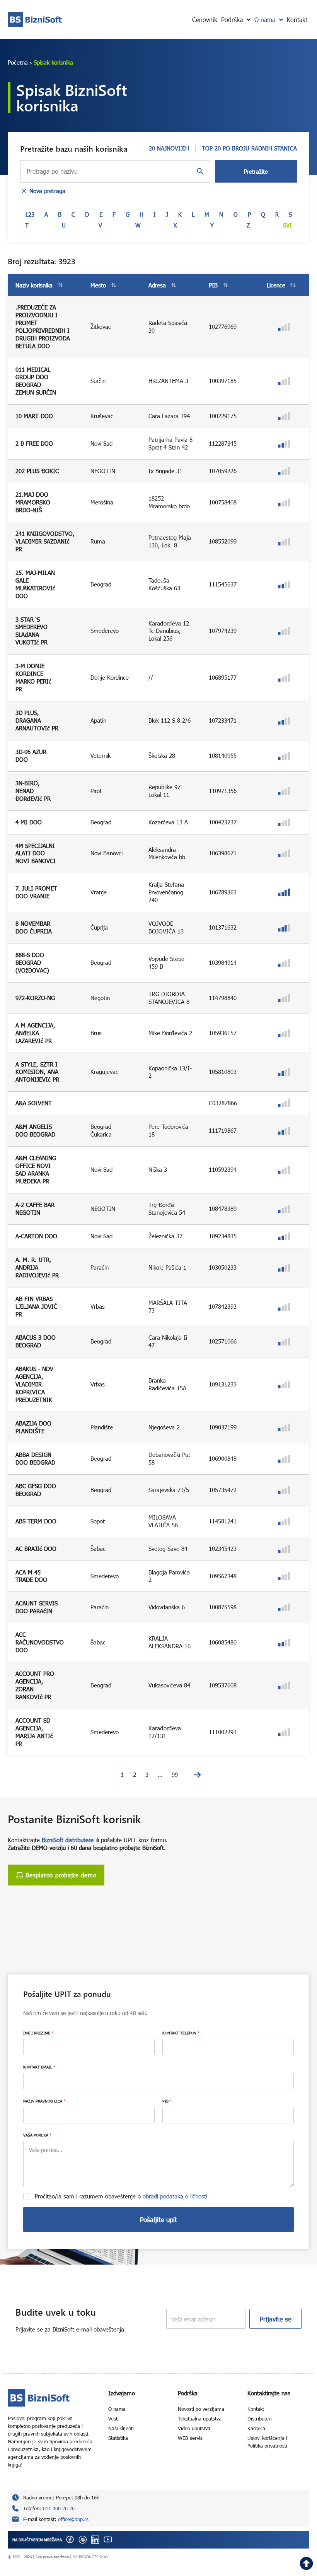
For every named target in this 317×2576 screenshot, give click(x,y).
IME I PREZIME (38, 2033)
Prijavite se (276, 2319)
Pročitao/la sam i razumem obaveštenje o (122, 2196)
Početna (18, 62)
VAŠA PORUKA (37, 2135)
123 (30, 214)
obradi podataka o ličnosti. (176, 2196)
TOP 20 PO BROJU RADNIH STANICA (249, 148)
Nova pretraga (47, 191)
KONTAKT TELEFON (181, 2033)
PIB (167, 2101)
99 (175, 1774)
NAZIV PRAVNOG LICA (44, 2101)
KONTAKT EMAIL (39, 2067)
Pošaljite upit (158, 2220)
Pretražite (256, 171)
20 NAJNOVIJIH (169, 148)
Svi (287, 225)
